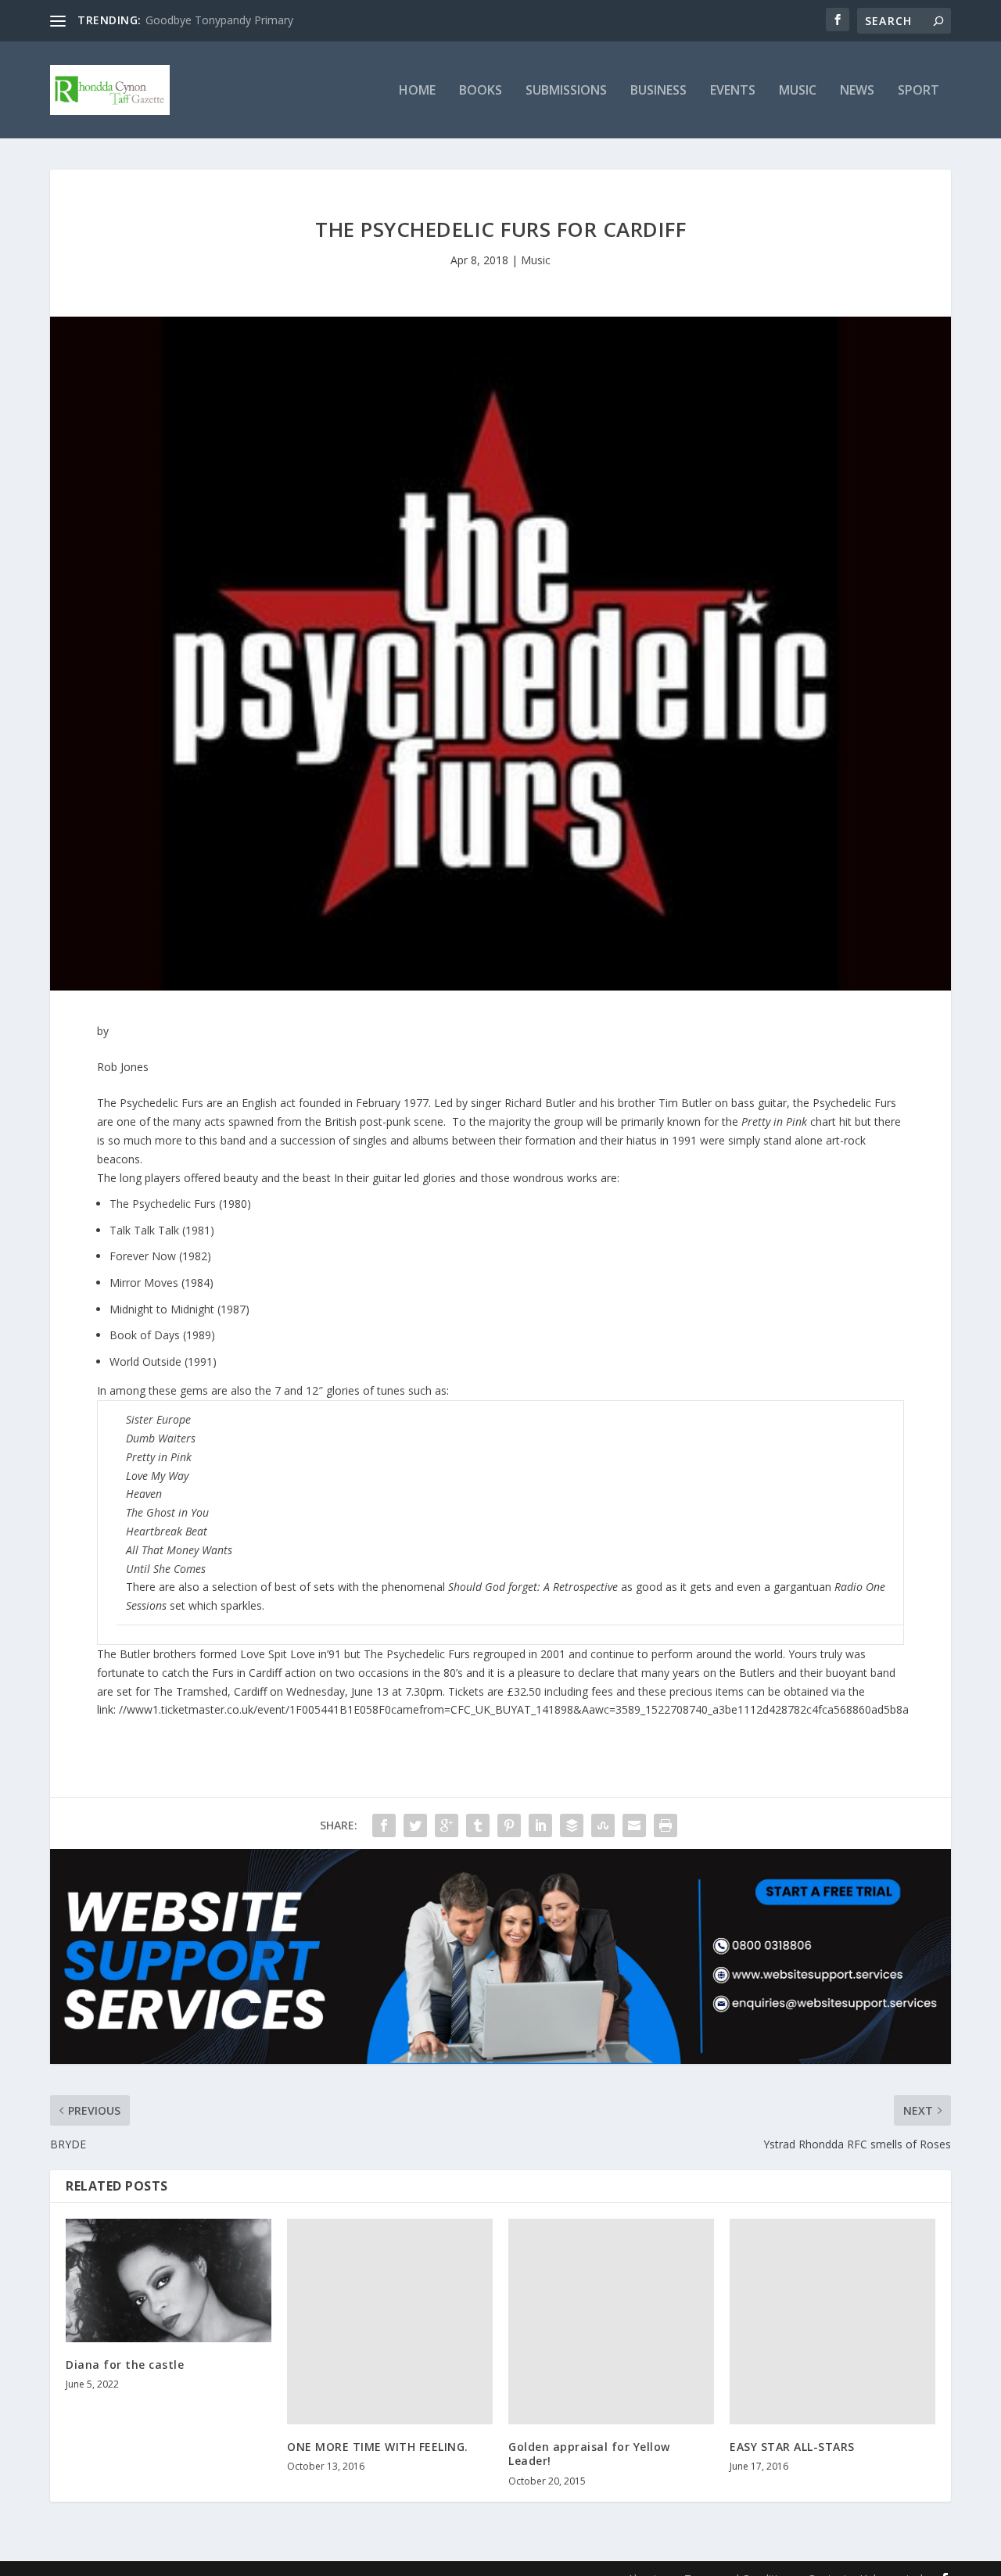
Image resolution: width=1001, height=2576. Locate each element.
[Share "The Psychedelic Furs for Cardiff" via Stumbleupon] (603, 1825)
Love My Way (157, 1476)
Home (417, 91)
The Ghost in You (167, 1512)
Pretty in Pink (159, 1457)
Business (658, 91)
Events (733, 91)
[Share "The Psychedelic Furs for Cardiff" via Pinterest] (509, 1825)
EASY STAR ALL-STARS (792, 2447)
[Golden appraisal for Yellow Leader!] (611, 2322)
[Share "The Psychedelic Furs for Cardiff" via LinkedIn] (540, 1825)
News (857, 91)
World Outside (145, 1361)
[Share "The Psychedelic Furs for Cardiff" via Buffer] (572, 1825)
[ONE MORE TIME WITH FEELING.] (390, 2322)
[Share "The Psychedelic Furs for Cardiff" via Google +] (447, 1825)
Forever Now (143, 1256)
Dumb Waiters (161, 1438)
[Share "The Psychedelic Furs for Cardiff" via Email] (634, 1825)
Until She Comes (166, 1569)
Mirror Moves (144, 1283)
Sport (918, 91)
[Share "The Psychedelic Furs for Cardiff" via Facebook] (384, 1825)
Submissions (566, 91)
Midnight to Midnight (162, 1309)
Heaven (144, 1494)
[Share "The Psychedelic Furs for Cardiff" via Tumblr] (478, 1825)
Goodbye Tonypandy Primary (219, 20)
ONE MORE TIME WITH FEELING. (378, 2447)
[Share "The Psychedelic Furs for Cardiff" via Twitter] (415, 1825)
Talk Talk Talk (144, 1230)
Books (481, 91)
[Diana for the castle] (169, 2280)
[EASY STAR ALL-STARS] (832, 2322)
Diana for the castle (125, 2365)
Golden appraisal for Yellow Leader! (589, 2454)
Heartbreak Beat (167, 1531)
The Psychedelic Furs (163, 1204)
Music (798, 91)
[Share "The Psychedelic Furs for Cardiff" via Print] (666, 1825)
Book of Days (145, 1335)
